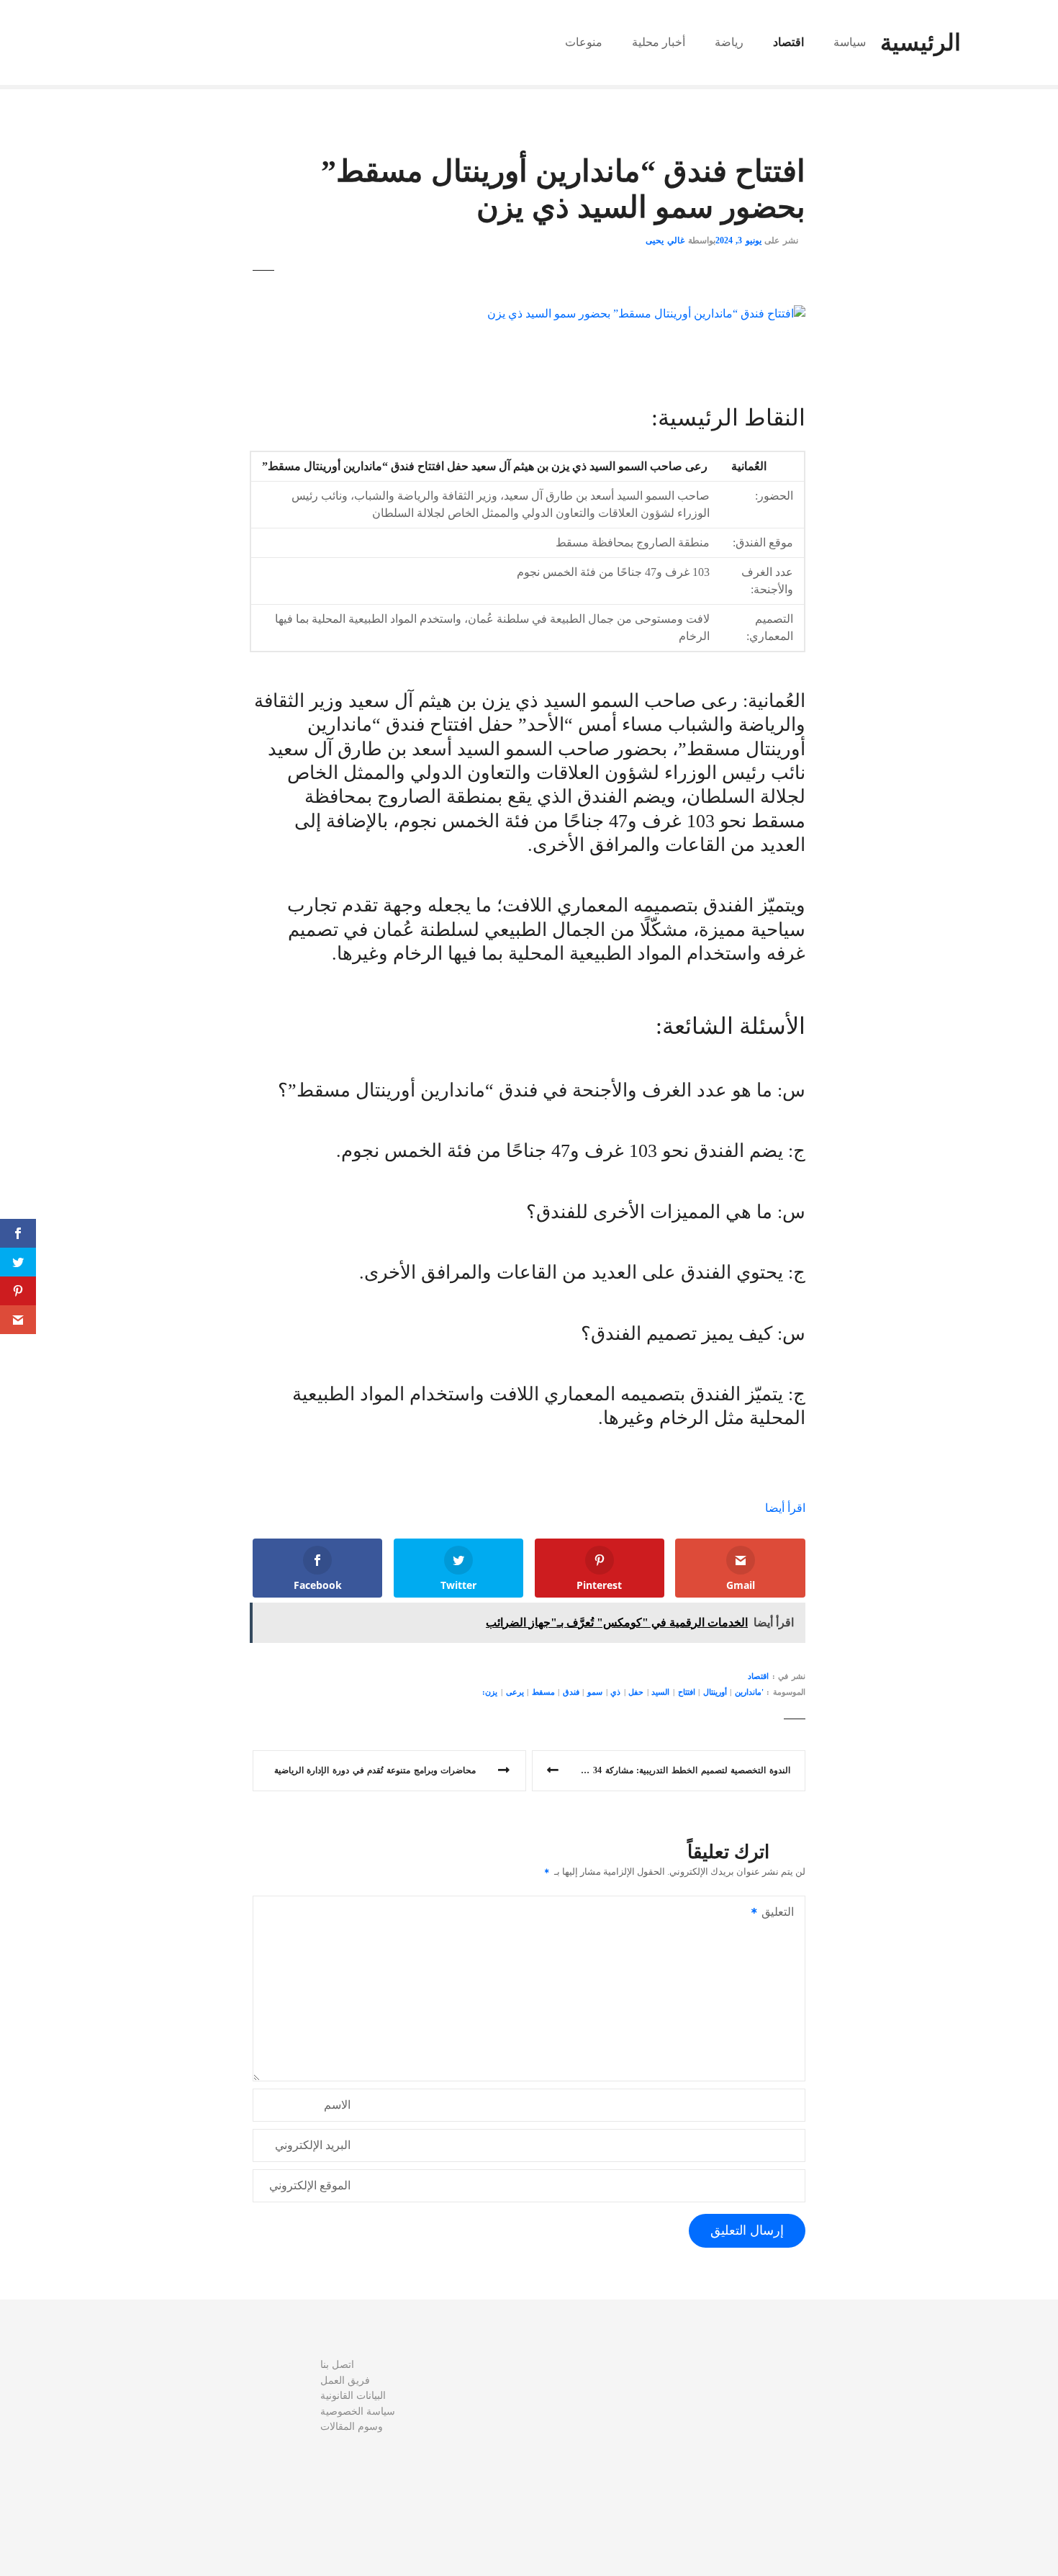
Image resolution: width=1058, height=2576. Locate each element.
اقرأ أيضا (785, 1508)
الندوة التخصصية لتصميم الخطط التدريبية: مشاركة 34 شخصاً (678, 1770)
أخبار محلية (659, 42)
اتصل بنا (337, 2364)
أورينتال (715, 1692)
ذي (615, 1692)
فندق (571, 1692)
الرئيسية (921, 42)
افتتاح (687, 1692)
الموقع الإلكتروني (310, 2185)
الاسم (337, 2105)
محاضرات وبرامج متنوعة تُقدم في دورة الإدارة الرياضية (375, 1770)
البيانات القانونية (353, 2395)
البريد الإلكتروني (313, 2145)
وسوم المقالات (352, 2426)
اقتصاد (788, 42)
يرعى (515, 1692)
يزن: (490, 1692)
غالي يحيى (665, 240)
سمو (595, 1692)
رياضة (729, 42)
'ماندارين (749, 1692)
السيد (660, 1692)
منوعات (584, 42)
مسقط (543, 1692)
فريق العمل (345, 2380)
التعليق (782, 1913)
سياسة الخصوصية (358, 2411)
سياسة (850, 42)
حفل (636, 1692)
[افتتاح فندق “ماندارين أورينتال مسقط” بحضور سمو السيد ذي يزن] (646, 314)
